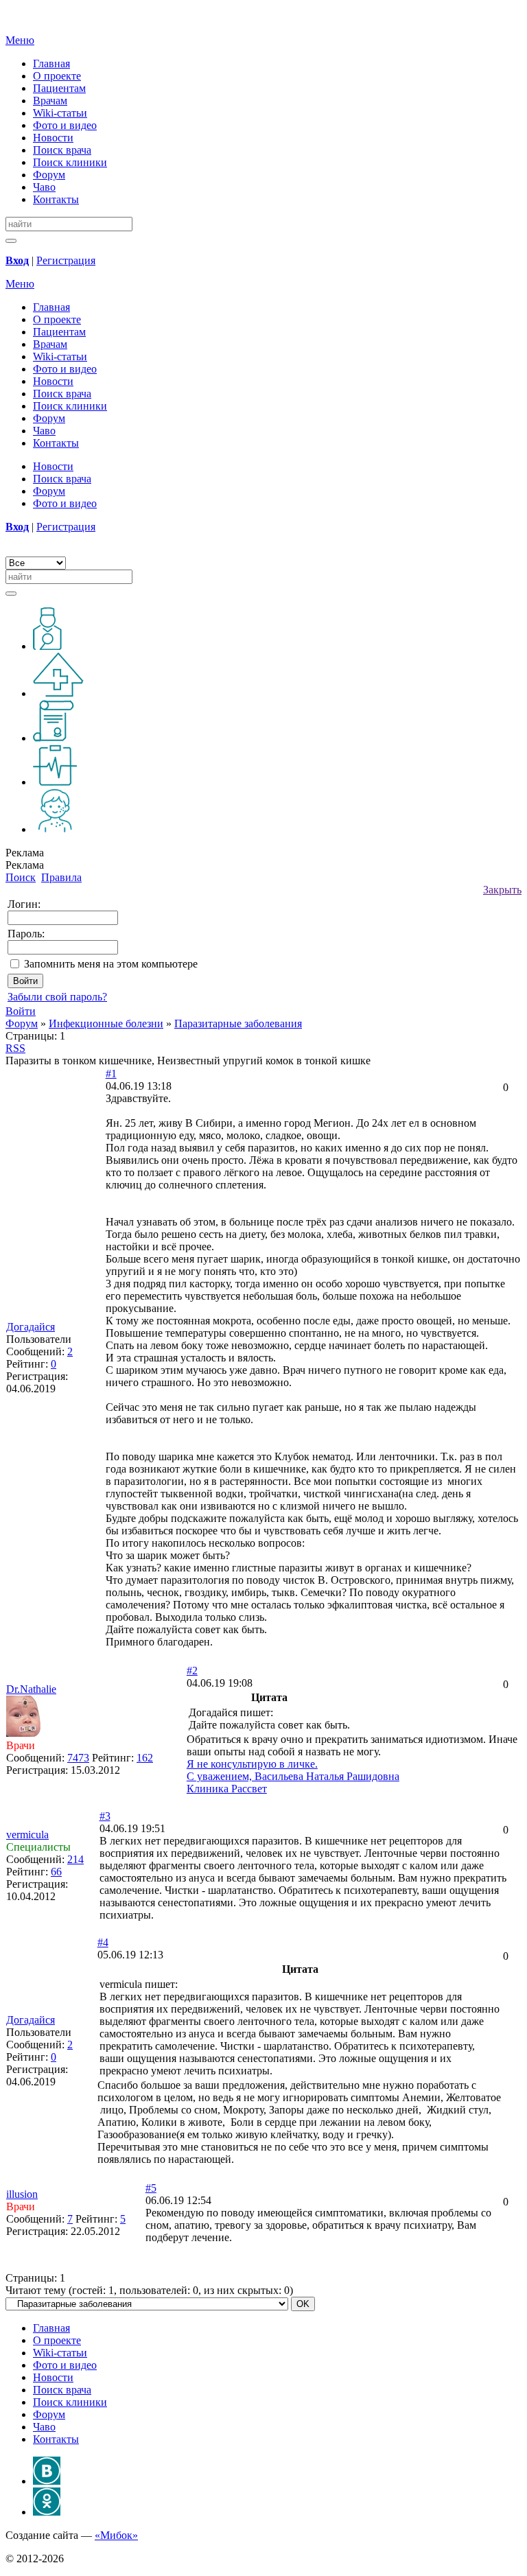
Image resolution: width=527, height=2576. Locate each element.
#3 (105, 1816)
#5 (151, 2188)
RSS (15, 1048)
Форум (49, 175)
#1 (111, 1074)
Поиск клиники (70, 162)
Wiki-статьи (60, 113)
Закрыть (502, 890)
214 (75, 1859)
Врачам (50, 101)
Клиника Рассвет (227, 1789)
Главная (51, 63)
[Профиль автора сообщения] (23, 1733)
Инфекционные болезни (106, 1023)
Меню (20, 40)
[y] (11, 241)
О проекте (57, 76)
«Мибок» (116, 2535)
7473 (78, 1758)
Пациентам (59, 88)
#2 (192, 1671)
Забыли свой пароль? (57, 997)
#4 (103, 1942)
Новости (53, 138)
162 (145, 1758)
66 (56, 1872)
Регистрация (66, 260)
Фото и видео (65, 125)
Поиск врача (62, 150)
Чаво (44, 187)
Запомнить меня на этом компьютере (111, 964)
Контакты (56, 199)
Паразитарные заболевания (238, 1023)
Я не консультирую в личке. (252, 1764)
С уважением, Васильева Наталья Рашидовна (293, 1776)
